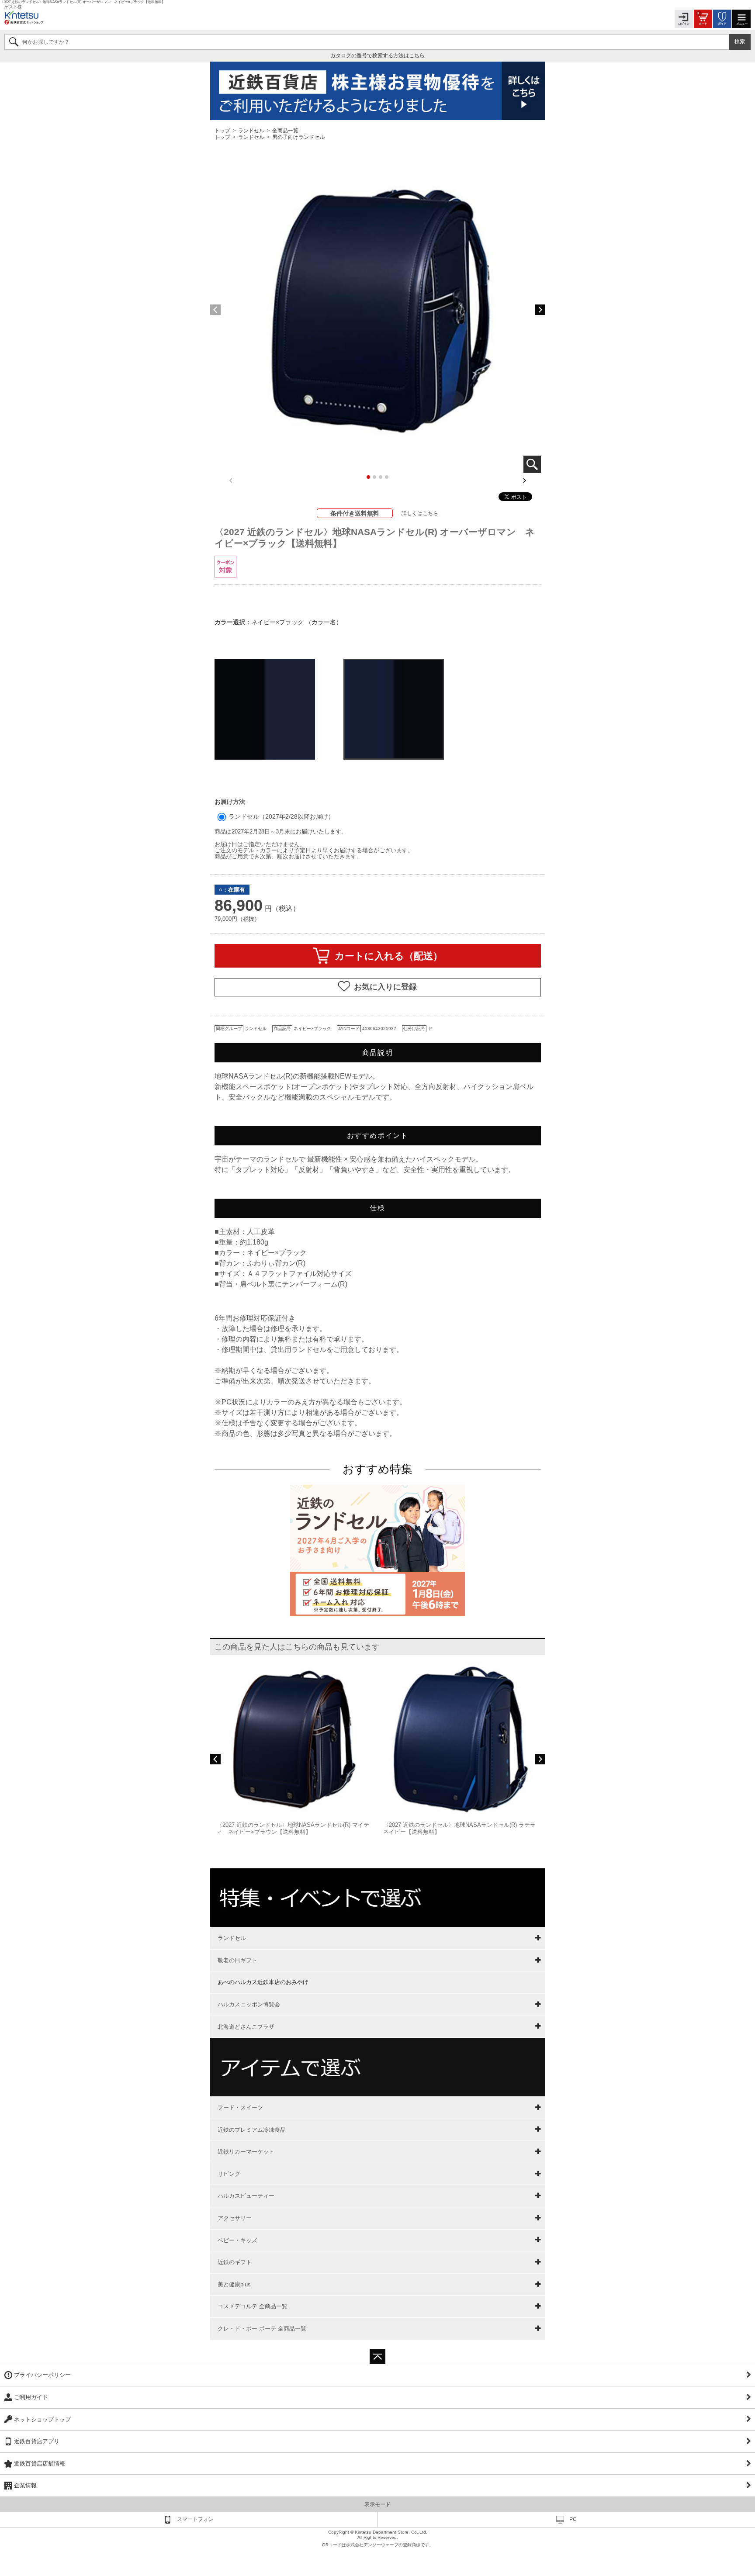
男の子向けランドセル (298, 137)
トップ (223, 130)
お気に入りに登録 (385, 987)
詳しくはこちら (420, 513)
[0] (703, 18)
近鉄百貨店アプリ (37, 2441)
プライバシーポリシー (42, 2375)
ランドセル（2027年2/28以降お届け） (281, 816)
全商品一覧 (285, 130)
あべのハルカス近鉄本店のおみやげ (263, 1982)
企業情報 (25, 2485)
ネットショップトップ (42, 2419)
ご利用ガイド (31, 2397)
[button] (540, 310)
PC (573, 2519)
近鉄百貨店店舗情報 (40, 2464)
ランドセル (251, 130)
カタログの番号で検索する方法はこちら (377, 55)
